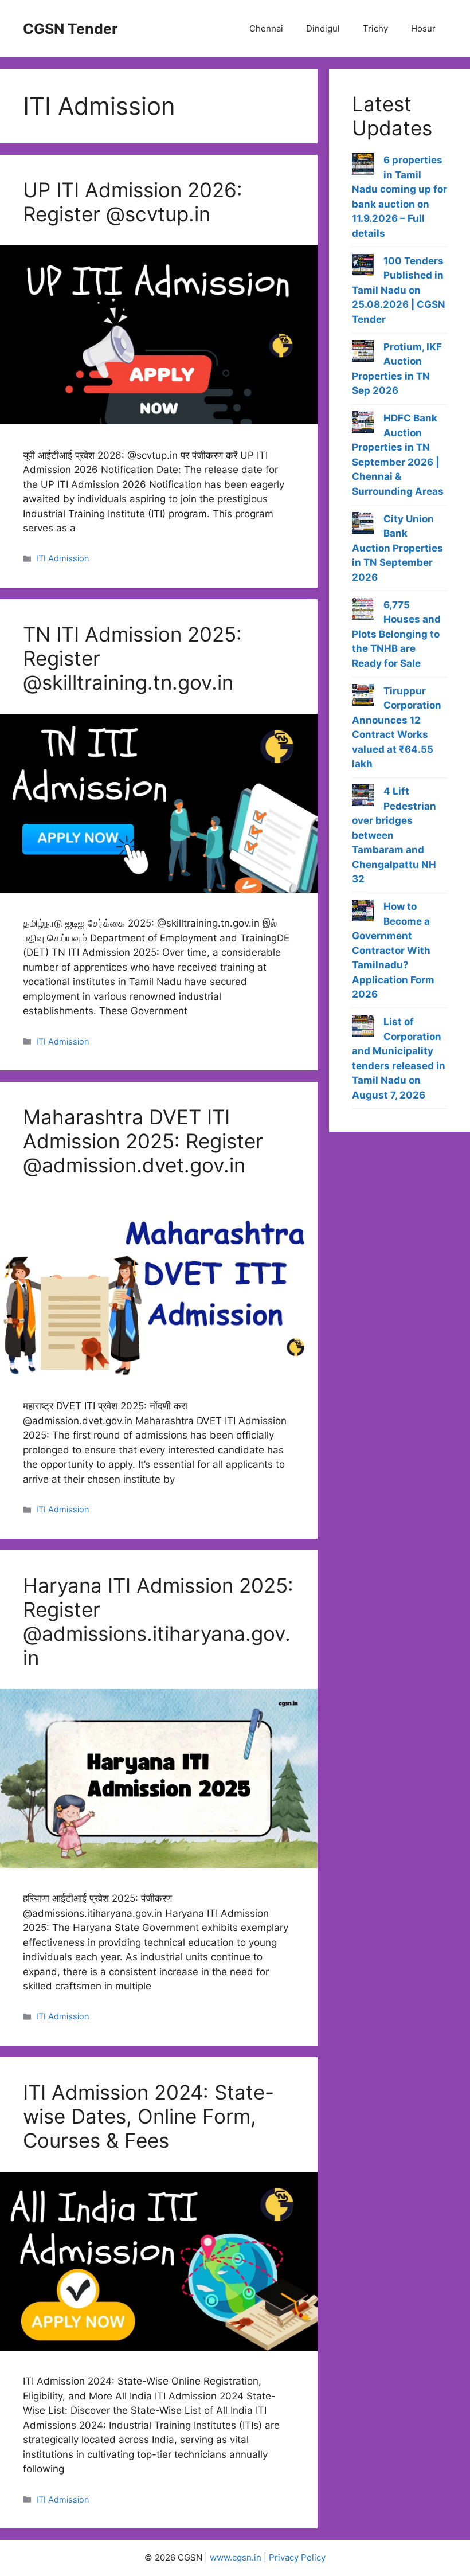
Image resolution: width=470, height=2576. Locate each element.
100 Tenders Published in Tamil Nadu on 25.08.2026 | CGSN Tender (399, 290)
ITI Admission (62, 558)
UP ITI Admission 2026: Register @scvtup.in (133, 202)
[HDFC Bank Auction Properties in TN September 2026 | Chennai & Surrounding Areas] (363, 424)
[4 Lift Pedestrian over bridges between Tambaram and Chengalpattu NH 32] (363, 798)
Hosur (423, 28)
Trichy (375, 28)
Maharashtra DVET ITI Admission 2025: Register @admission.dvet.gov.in (143, 1141)
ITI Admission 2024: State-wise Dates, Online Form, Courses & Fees (148, 2116)
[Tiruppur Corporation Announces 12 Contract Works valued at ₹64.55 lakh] (363, 697)
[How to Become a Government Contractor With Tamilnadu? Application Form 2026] (363, 913)
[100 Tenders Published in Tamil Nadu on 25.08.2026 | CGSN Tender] (363, 267)
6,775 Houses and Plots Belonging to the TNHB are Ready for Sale (396, 634)
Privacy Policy (297, 2557)
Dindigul (323, 28)
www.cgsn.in (236, 2557)
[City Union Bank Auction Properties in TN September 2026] (363, 525)
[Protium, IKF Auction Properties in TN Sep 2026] (363, 353)
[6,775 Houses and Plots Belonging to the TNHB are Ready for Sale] (363, 611)
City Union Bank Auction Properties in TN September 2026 (397, 548)
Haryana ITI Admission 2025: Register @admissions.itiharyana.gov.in (158, 1621)
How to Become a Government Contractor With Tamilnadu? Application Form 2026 (393, 950)
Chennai (266, 28)
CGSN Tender (70, 29)
